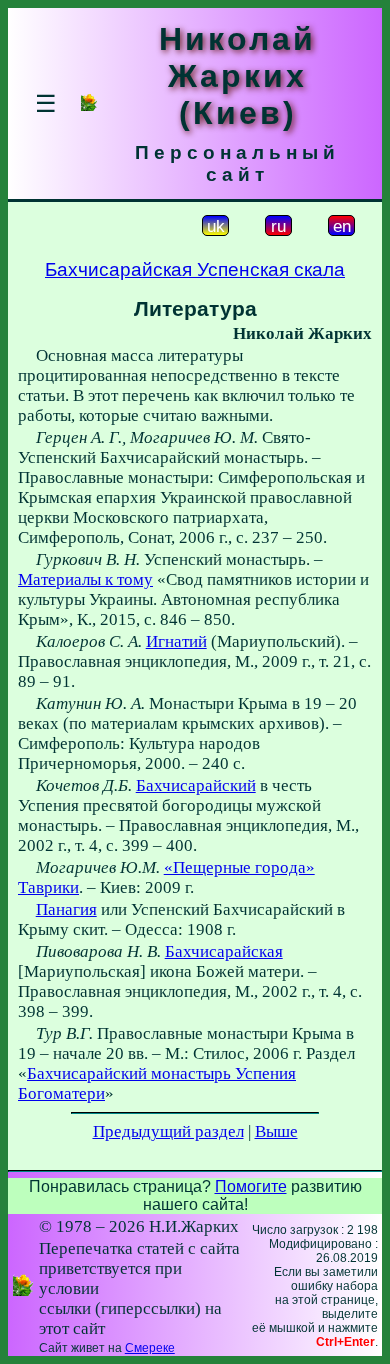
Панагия (66, 909)
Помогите (251, 1186)
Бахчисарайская (224, 951)
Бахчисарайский (196, 785)
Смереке (150, 1348)
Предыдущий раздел (168, 1131)
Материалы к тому (85, 579)
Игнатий (176, 641)
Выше (276, 1131)
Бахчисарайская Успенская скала (195, 269)
